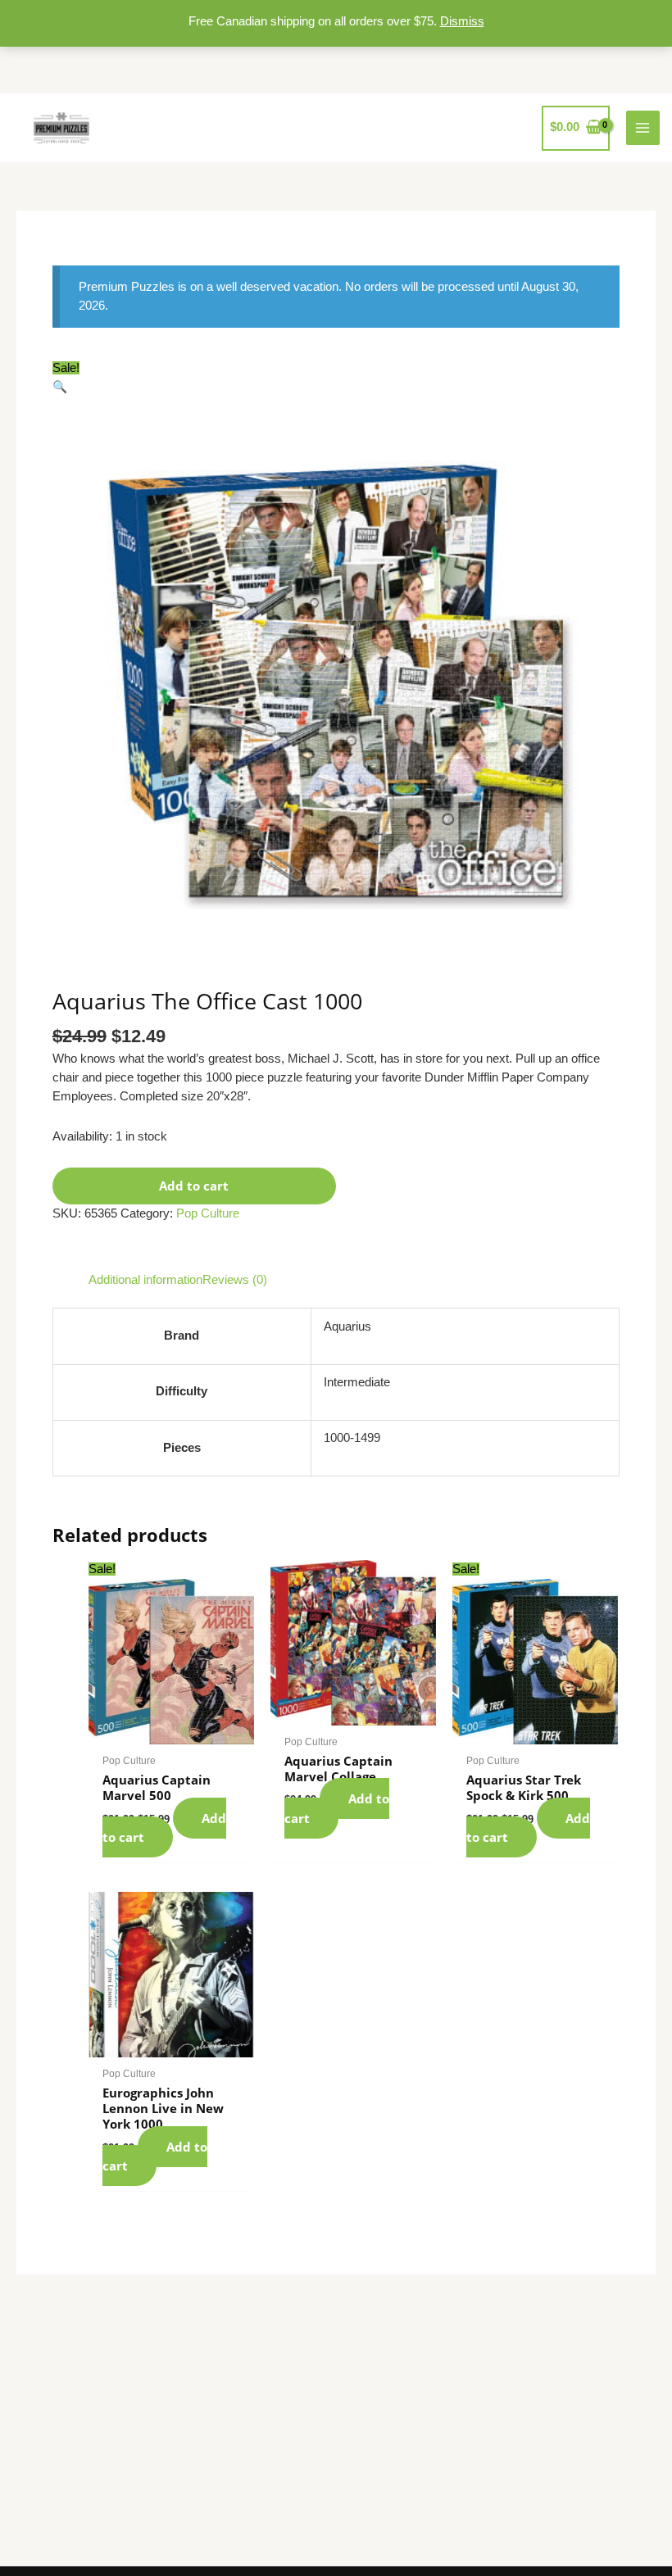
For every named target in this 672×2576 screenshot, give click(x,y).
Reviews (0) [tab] (235, 1280)
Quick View (171, 1730)
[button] (60, 387)
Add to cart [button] (164, 1828)
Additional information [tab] (145, 1280)
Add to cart (194, 1186)
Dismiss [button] (462, 21)
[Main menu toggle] (643, 128)
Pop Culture (208, 1213)
